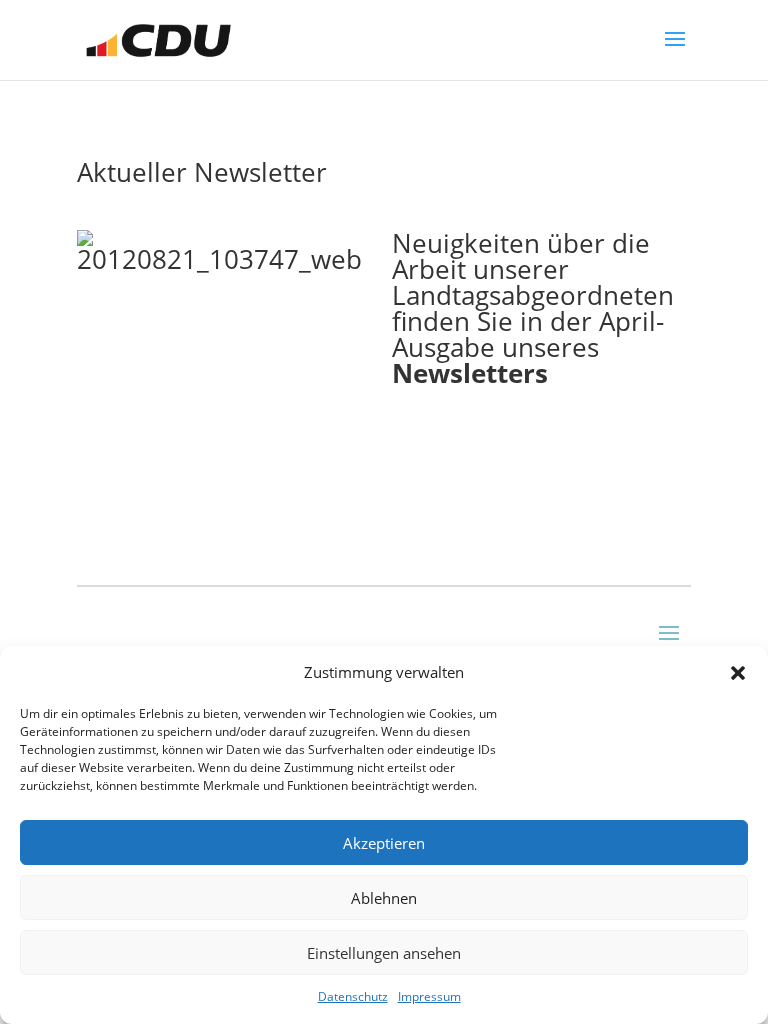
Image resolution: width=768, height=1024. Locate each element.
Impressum (429, 996)
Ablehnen (384, 898)
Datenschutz (353, 996)
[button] (738, 673)
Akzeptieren (384, 843)
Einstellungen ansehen (384, 953)
